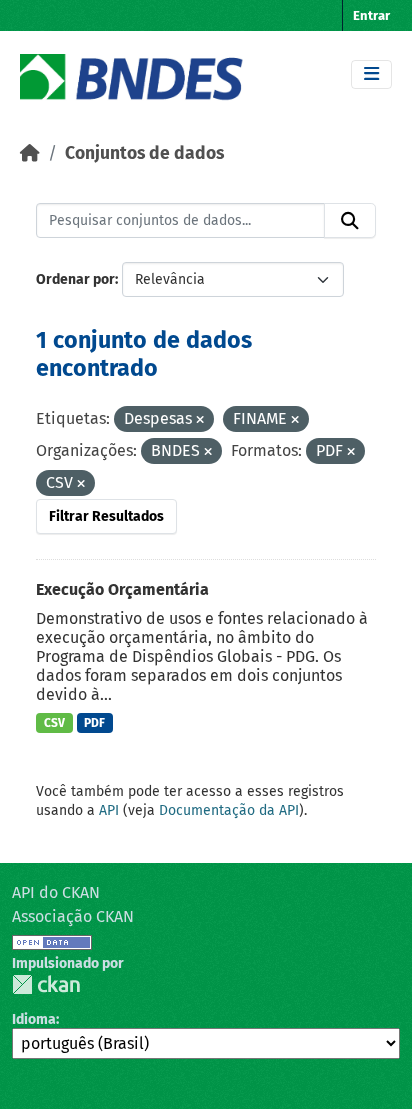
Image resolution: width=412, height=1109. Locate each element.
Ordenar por (75, 279)
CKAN (46, 984)
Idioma (34, 1019)
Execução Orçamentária (122, 589)
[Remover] (200, 420)
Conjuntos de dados (144, 153)
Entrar (371, 15)
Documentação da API (229, 810)
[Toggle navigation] (371, 74)
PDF (94, 723)
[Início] (30, 153)
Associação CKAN (73, 916)
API (109, 810)
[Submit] (350, 221)
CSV (54, 723)
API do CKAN (56, 892)
